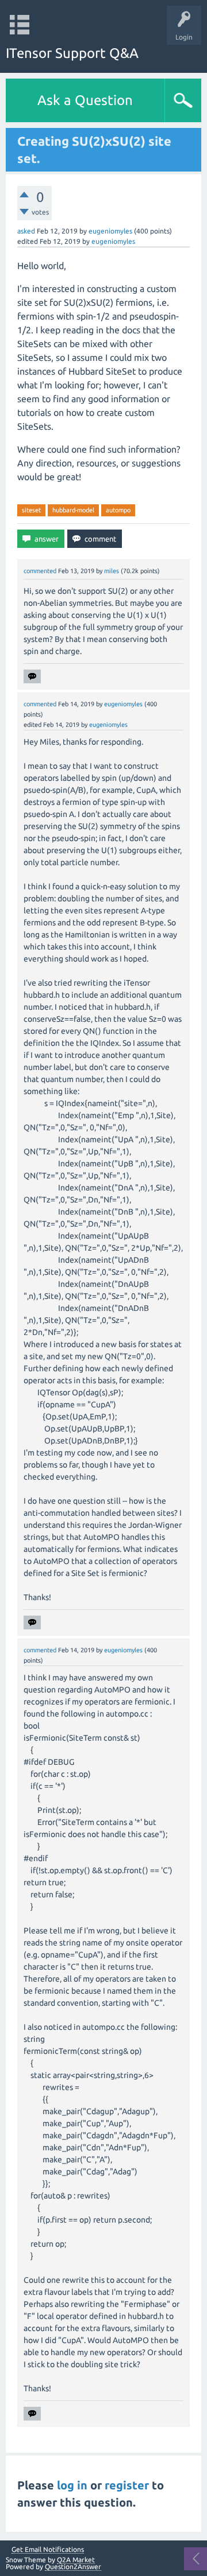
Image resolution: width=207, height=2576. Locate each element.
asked (26, 231)
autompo (118, 510)
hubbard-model (73, 510)
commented (40, 571)
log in (72, 2485)
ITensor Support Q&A (72, 53)
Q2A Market (76, 2560)
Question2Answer (73, 2567)
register (127, 2485)
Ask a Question (85, 100)
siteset (31, 510)
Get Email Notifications (48, 2550)
